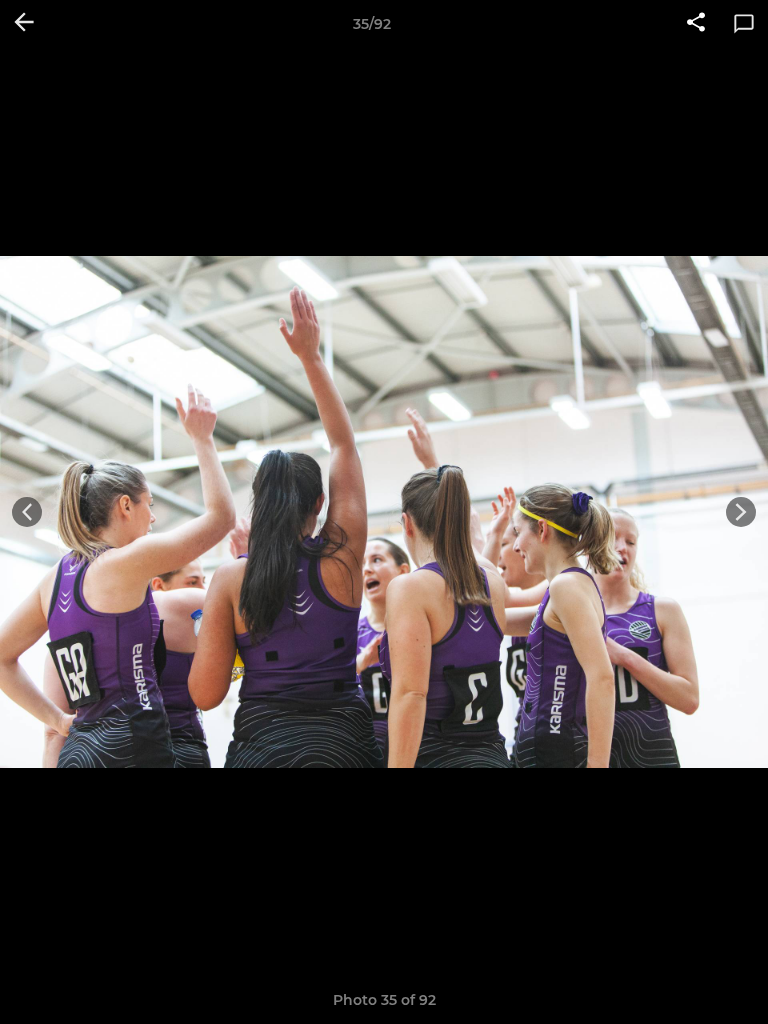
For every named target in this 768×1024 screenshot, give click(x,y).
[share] (696, 24)
